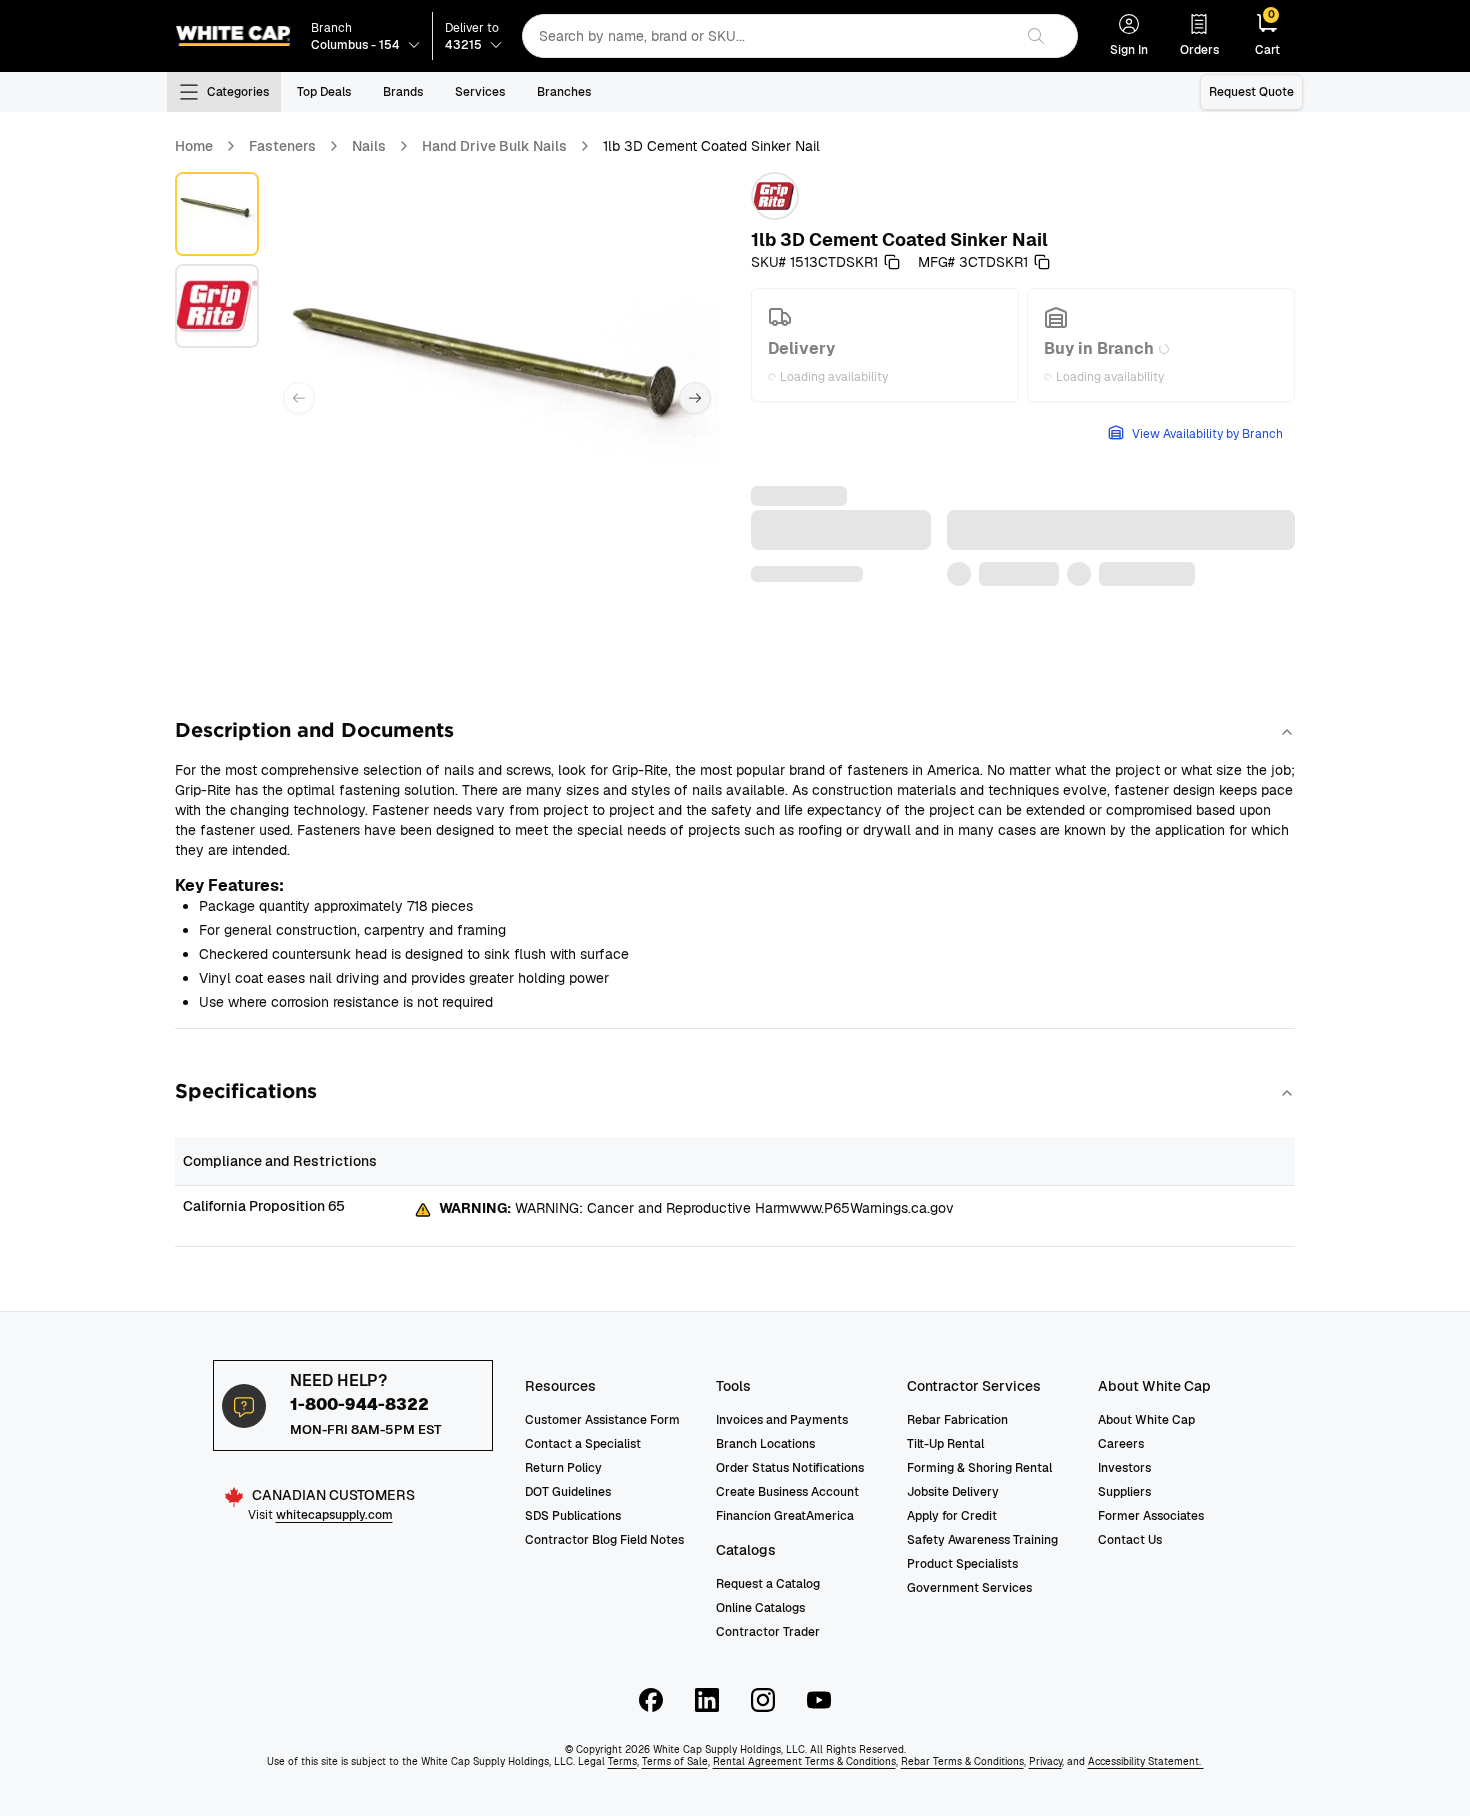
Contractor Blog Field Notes (604, 1540)
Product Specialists (962, 1564)
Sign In (1129, 50)
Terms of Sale (675, 1761)
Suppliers (1124, 1492)
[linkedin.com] (707, 1700)
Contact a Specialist (583, 1444)
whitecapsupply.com (334, 1515)
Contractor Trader (768, 1632)
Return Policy (563, 1468)
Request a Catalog (768, 1584)
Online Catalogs (760, 1608)
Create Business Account (787, 1492)
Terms (622, 1761)
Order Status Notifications (790, 1468)
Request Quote (1251, 92)
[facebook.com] (651, 1700)
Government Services (969, 1588)
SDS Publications (573, 1516)
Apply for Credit (952, 1516)
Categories (238, 92)
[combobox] (767, 36)
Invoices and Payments (782, 1420)
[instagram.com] (763, 1700)
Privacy (1045, 1761)
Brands (403, 92)
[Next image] (695, 398)
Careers (1121, 1444)
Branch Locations (765, 1444)
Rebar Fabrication (957, 1420)
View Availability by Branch (1207, 434)
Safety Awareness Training (982, 1540)
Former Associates (1151, 1516)
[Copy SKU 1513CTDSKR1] (892, 262)
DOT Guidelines (568, 1492)
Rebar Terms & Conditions (962, 1761)
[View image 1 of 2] (217, 214)
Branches (564, 92)
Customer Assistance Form (602, 1420)
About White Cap (1146, 1420)
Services (480, 92)
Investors (1124, 1468)
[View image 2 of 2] (217, 306)
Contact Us (1130, 1540)
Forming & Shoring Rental (979, 1468)
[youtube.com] (819, 1700)
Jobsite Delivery (953, 1492)
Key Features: (229, 885)
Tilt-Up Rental (945, 1444)
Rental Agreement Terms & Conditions (804, 1761)
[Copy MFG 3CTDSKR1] (1042, 262)
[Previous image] (299, 398)
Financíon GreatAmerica (785, 1516)
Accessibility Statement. (1146, 1761)
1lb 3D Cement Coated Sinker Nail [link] (711, 146)
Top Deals (324, 92)
